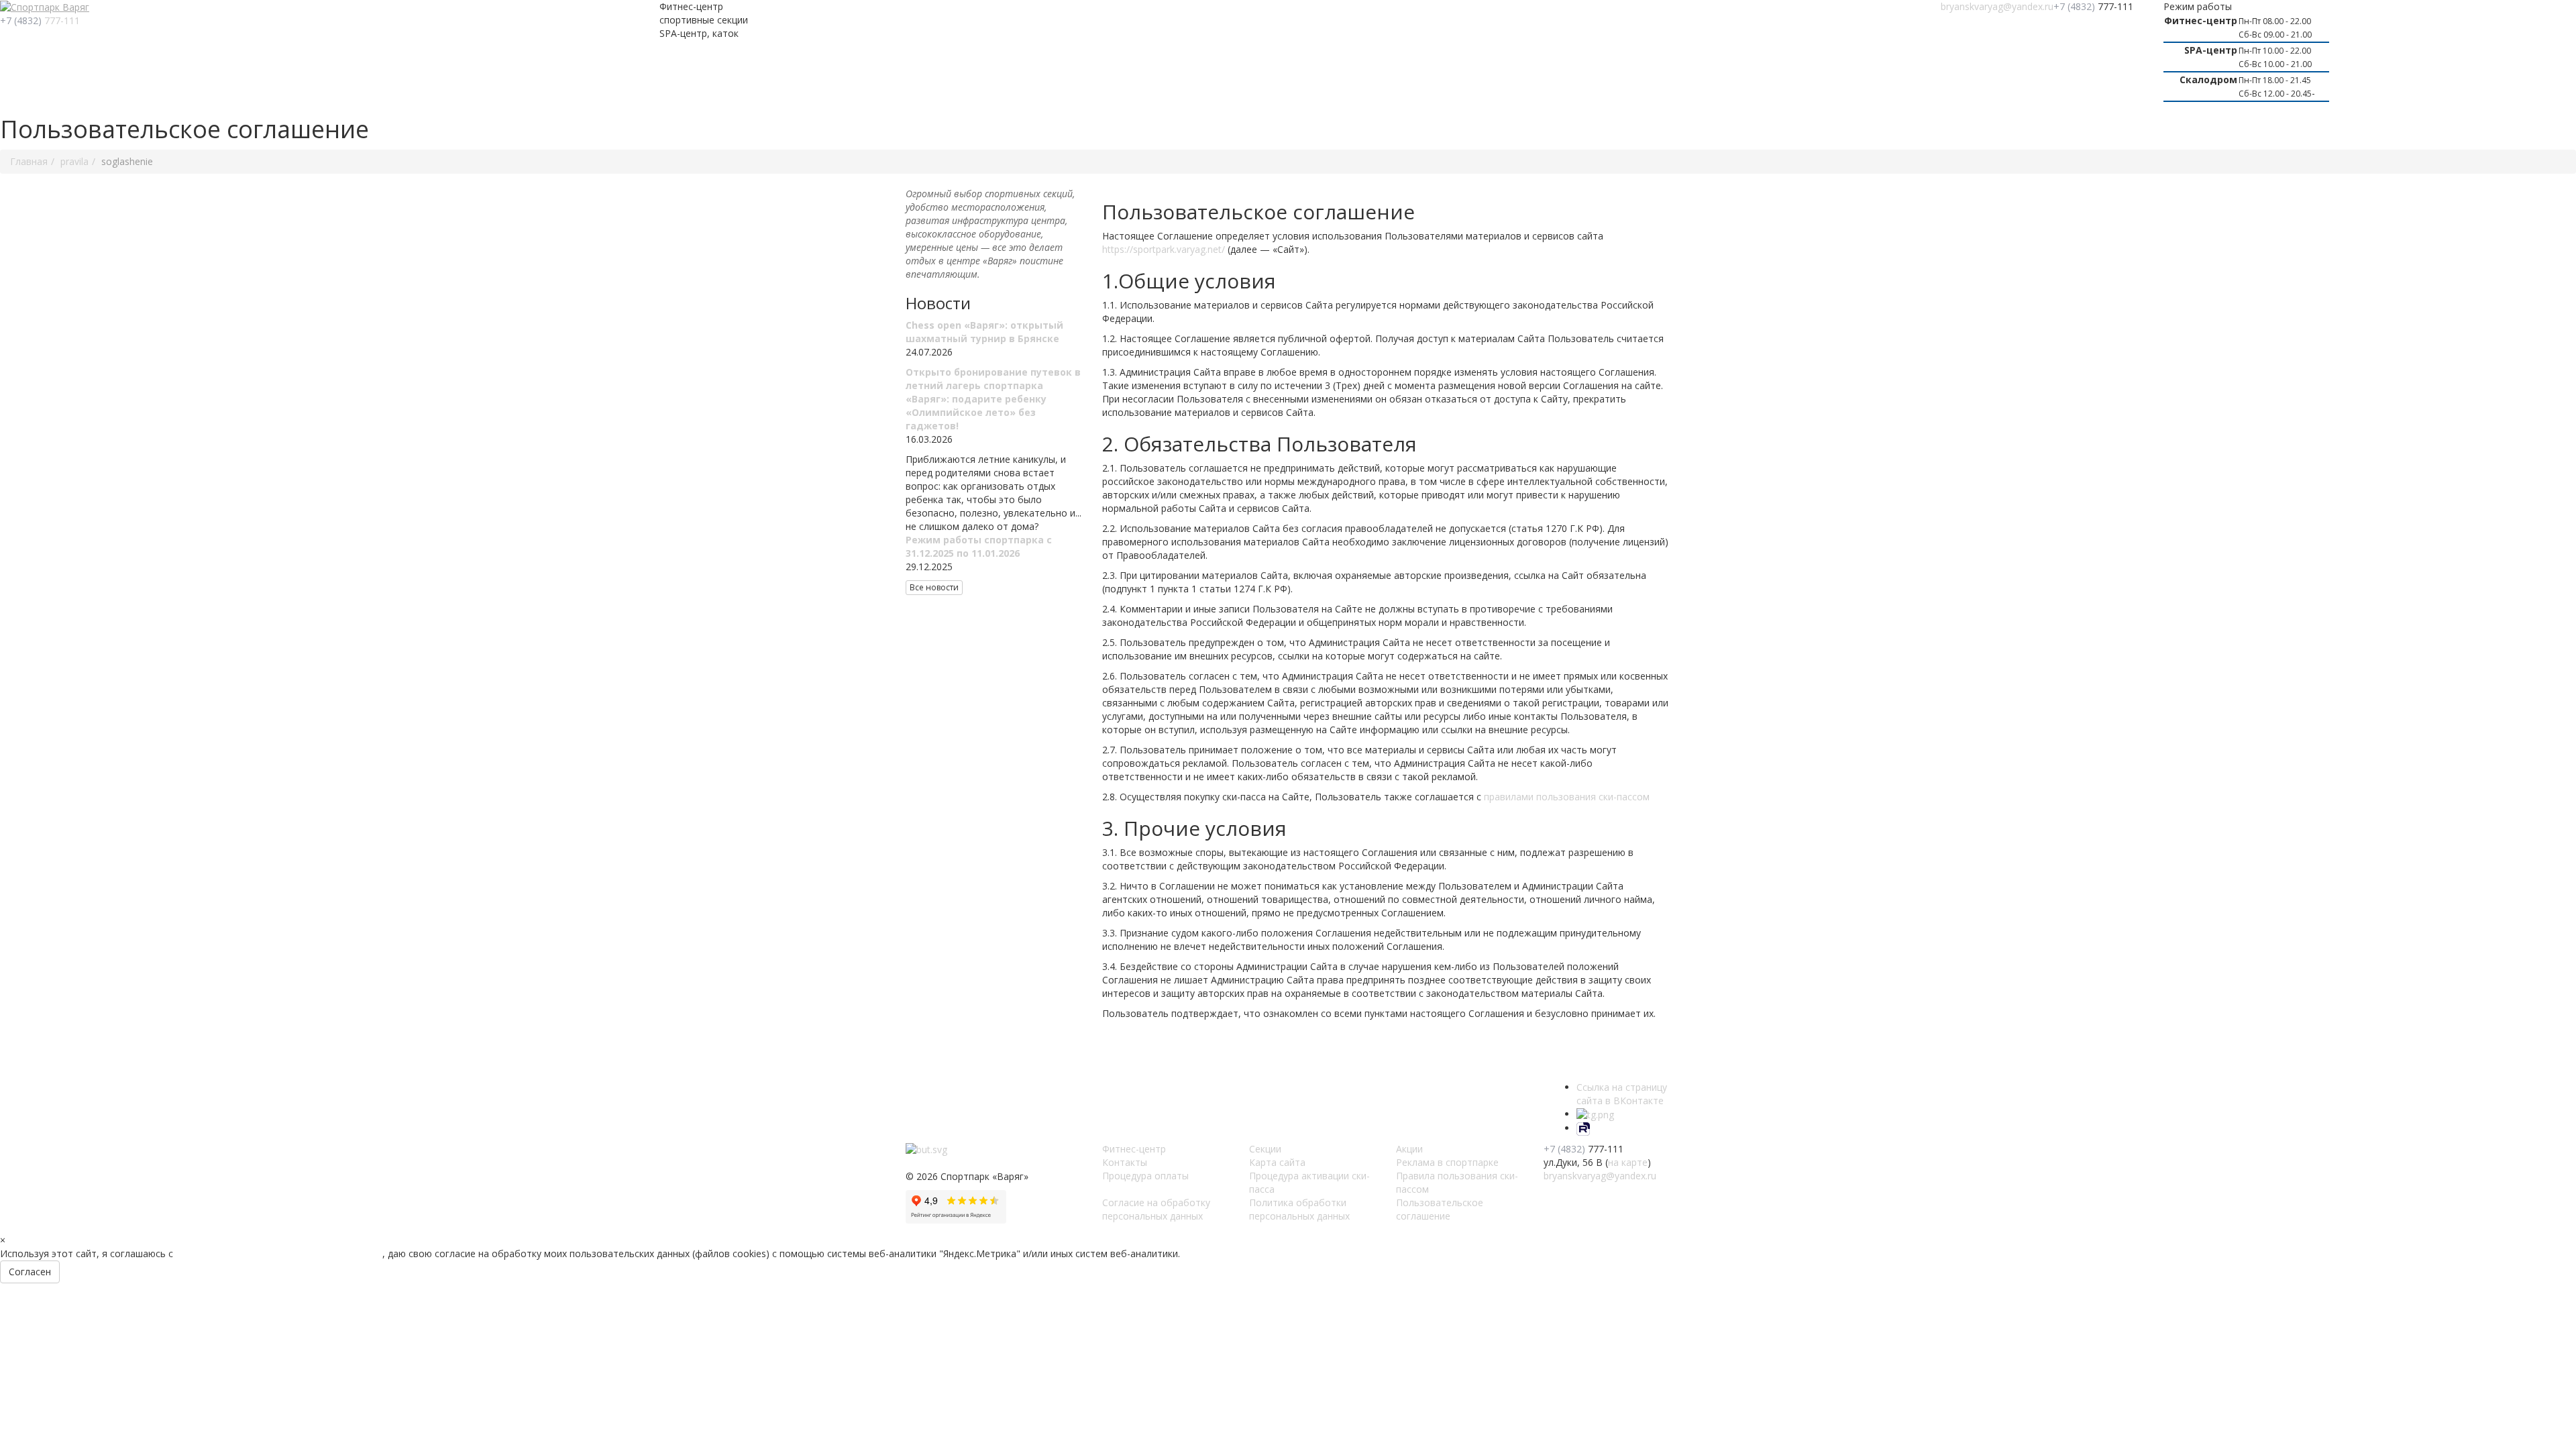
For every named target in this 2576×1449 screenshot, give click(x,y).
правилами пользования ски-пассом (1567, 797)
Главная (29, 161)
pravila (74, 161)
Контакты (1125, 1162)
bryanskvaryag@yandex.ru (1997, 6)
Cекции (1265, 1149)
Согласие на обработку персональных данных (1156, 1209)
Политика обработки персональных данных (1299, 1209)
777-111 (40, 20)
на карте (1628, 1162)
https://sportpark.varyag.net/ (1164, 249)
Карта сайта (1277, 1162)
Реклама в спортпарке (1447, 1162)
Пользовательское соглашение (1440, 1209)
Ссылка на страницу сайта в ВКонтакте (1622, 1094)
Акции (1409, 1149)
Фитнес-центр (1134, 1149)
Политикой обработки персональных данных (279, 1253)
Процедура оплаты (1145, 1176)
